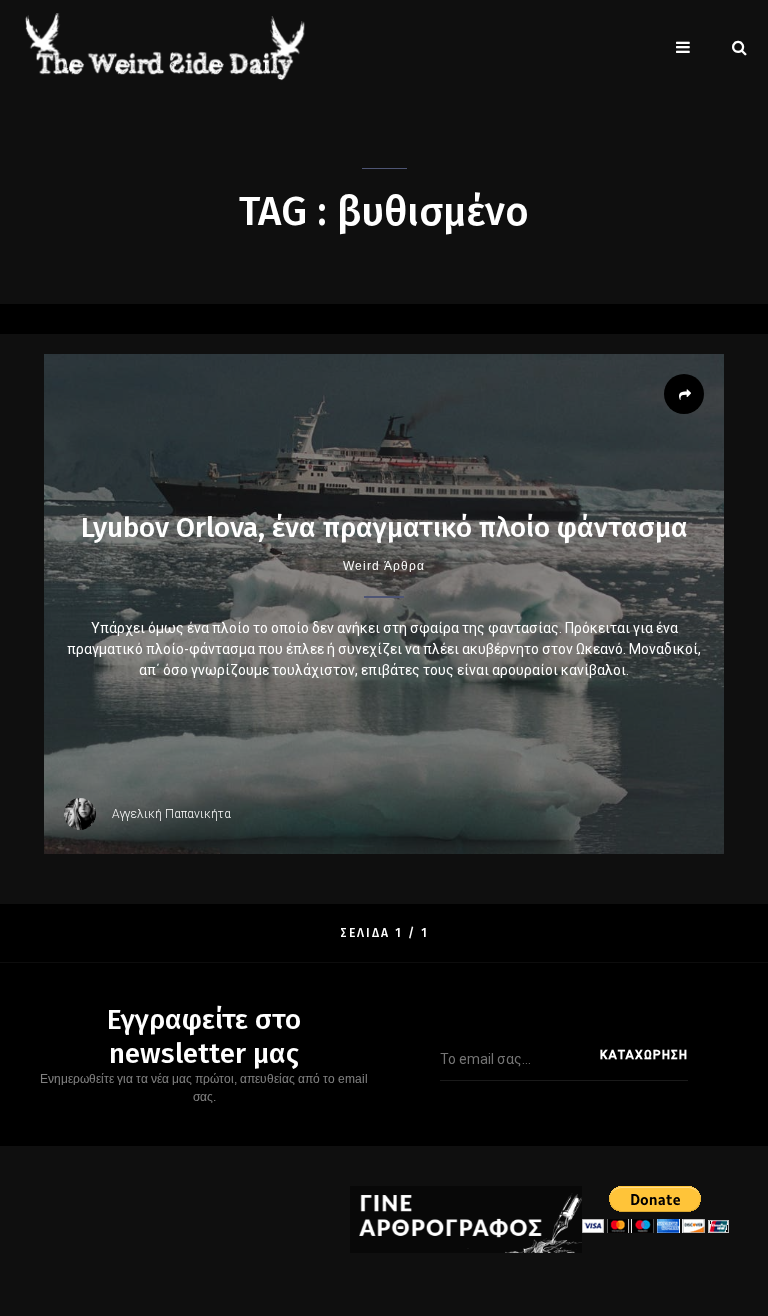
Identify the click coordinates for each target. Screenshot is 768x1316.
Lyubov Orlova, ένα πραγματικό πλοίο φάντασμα (384, 527)
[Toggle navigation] (683, 47)
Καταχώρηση (644, 1055)
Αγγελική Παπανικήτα (171, 814)
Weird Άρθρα (384, 566)
